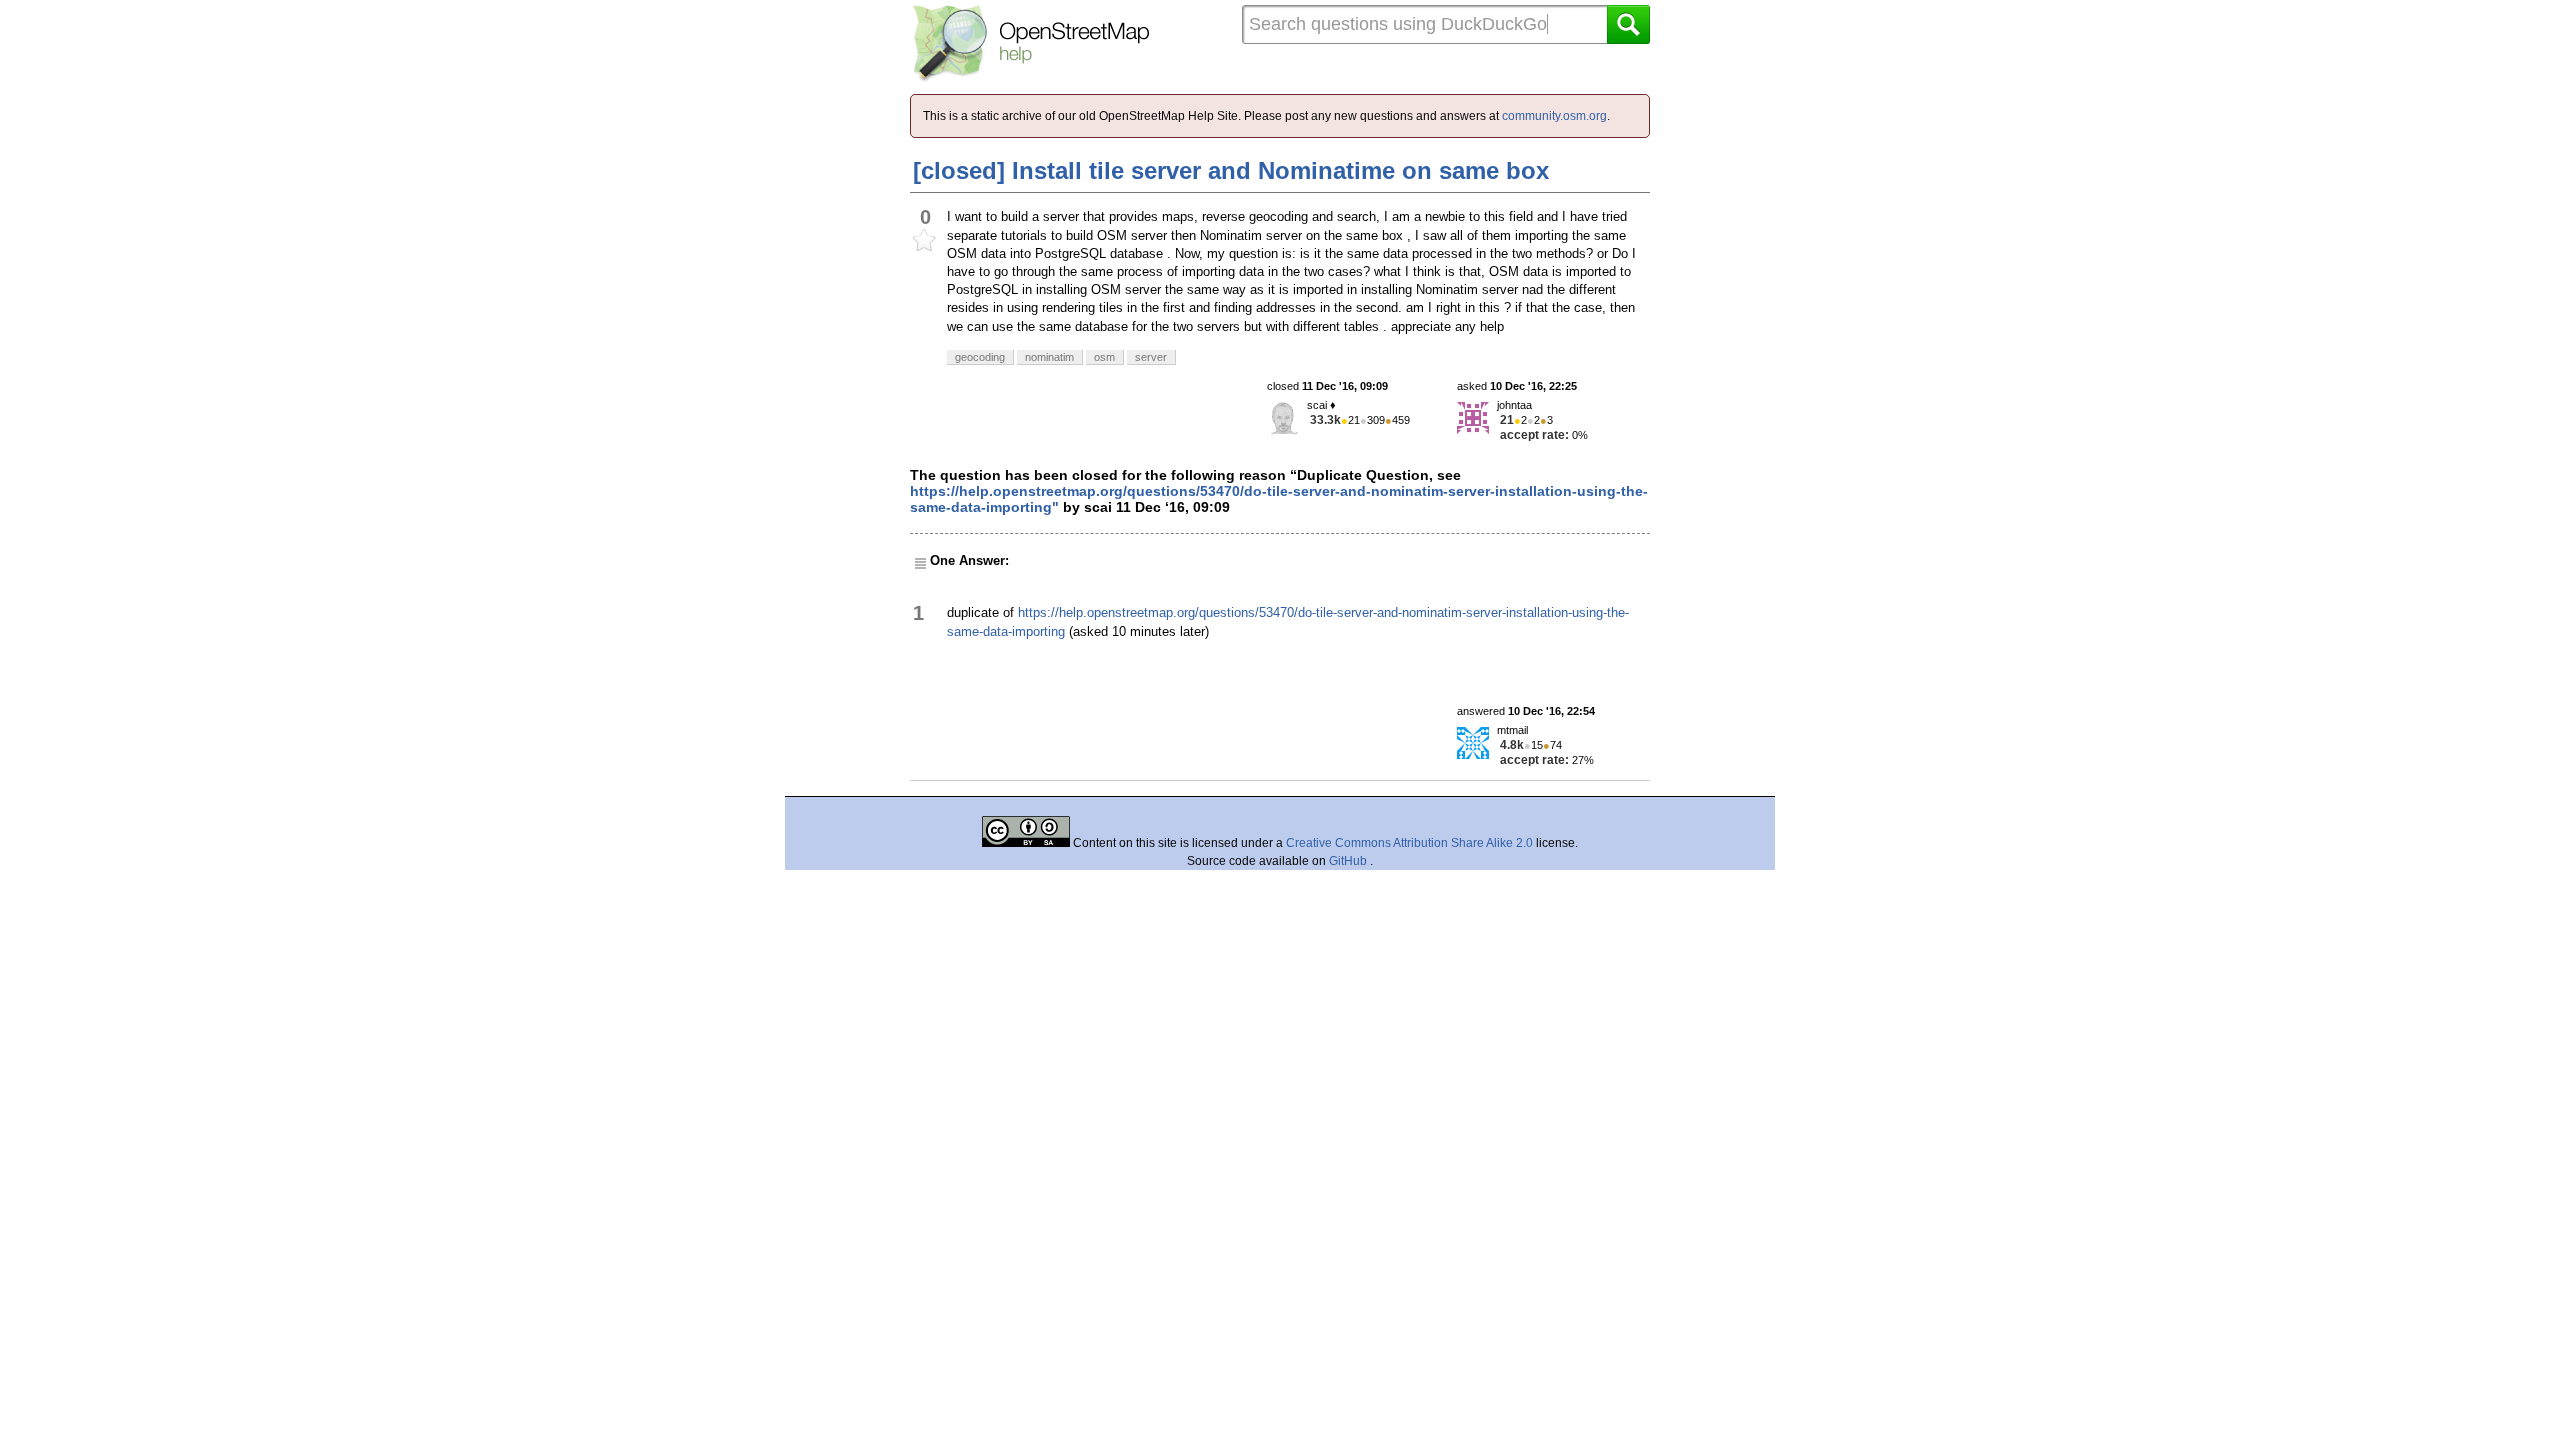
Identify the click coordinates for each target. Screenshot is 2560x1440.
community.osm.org (1554, 116)
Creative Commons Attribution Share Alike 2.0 (1409, 843)
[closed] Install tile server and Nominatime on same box (1231, 170)
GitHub (1349, 861)
